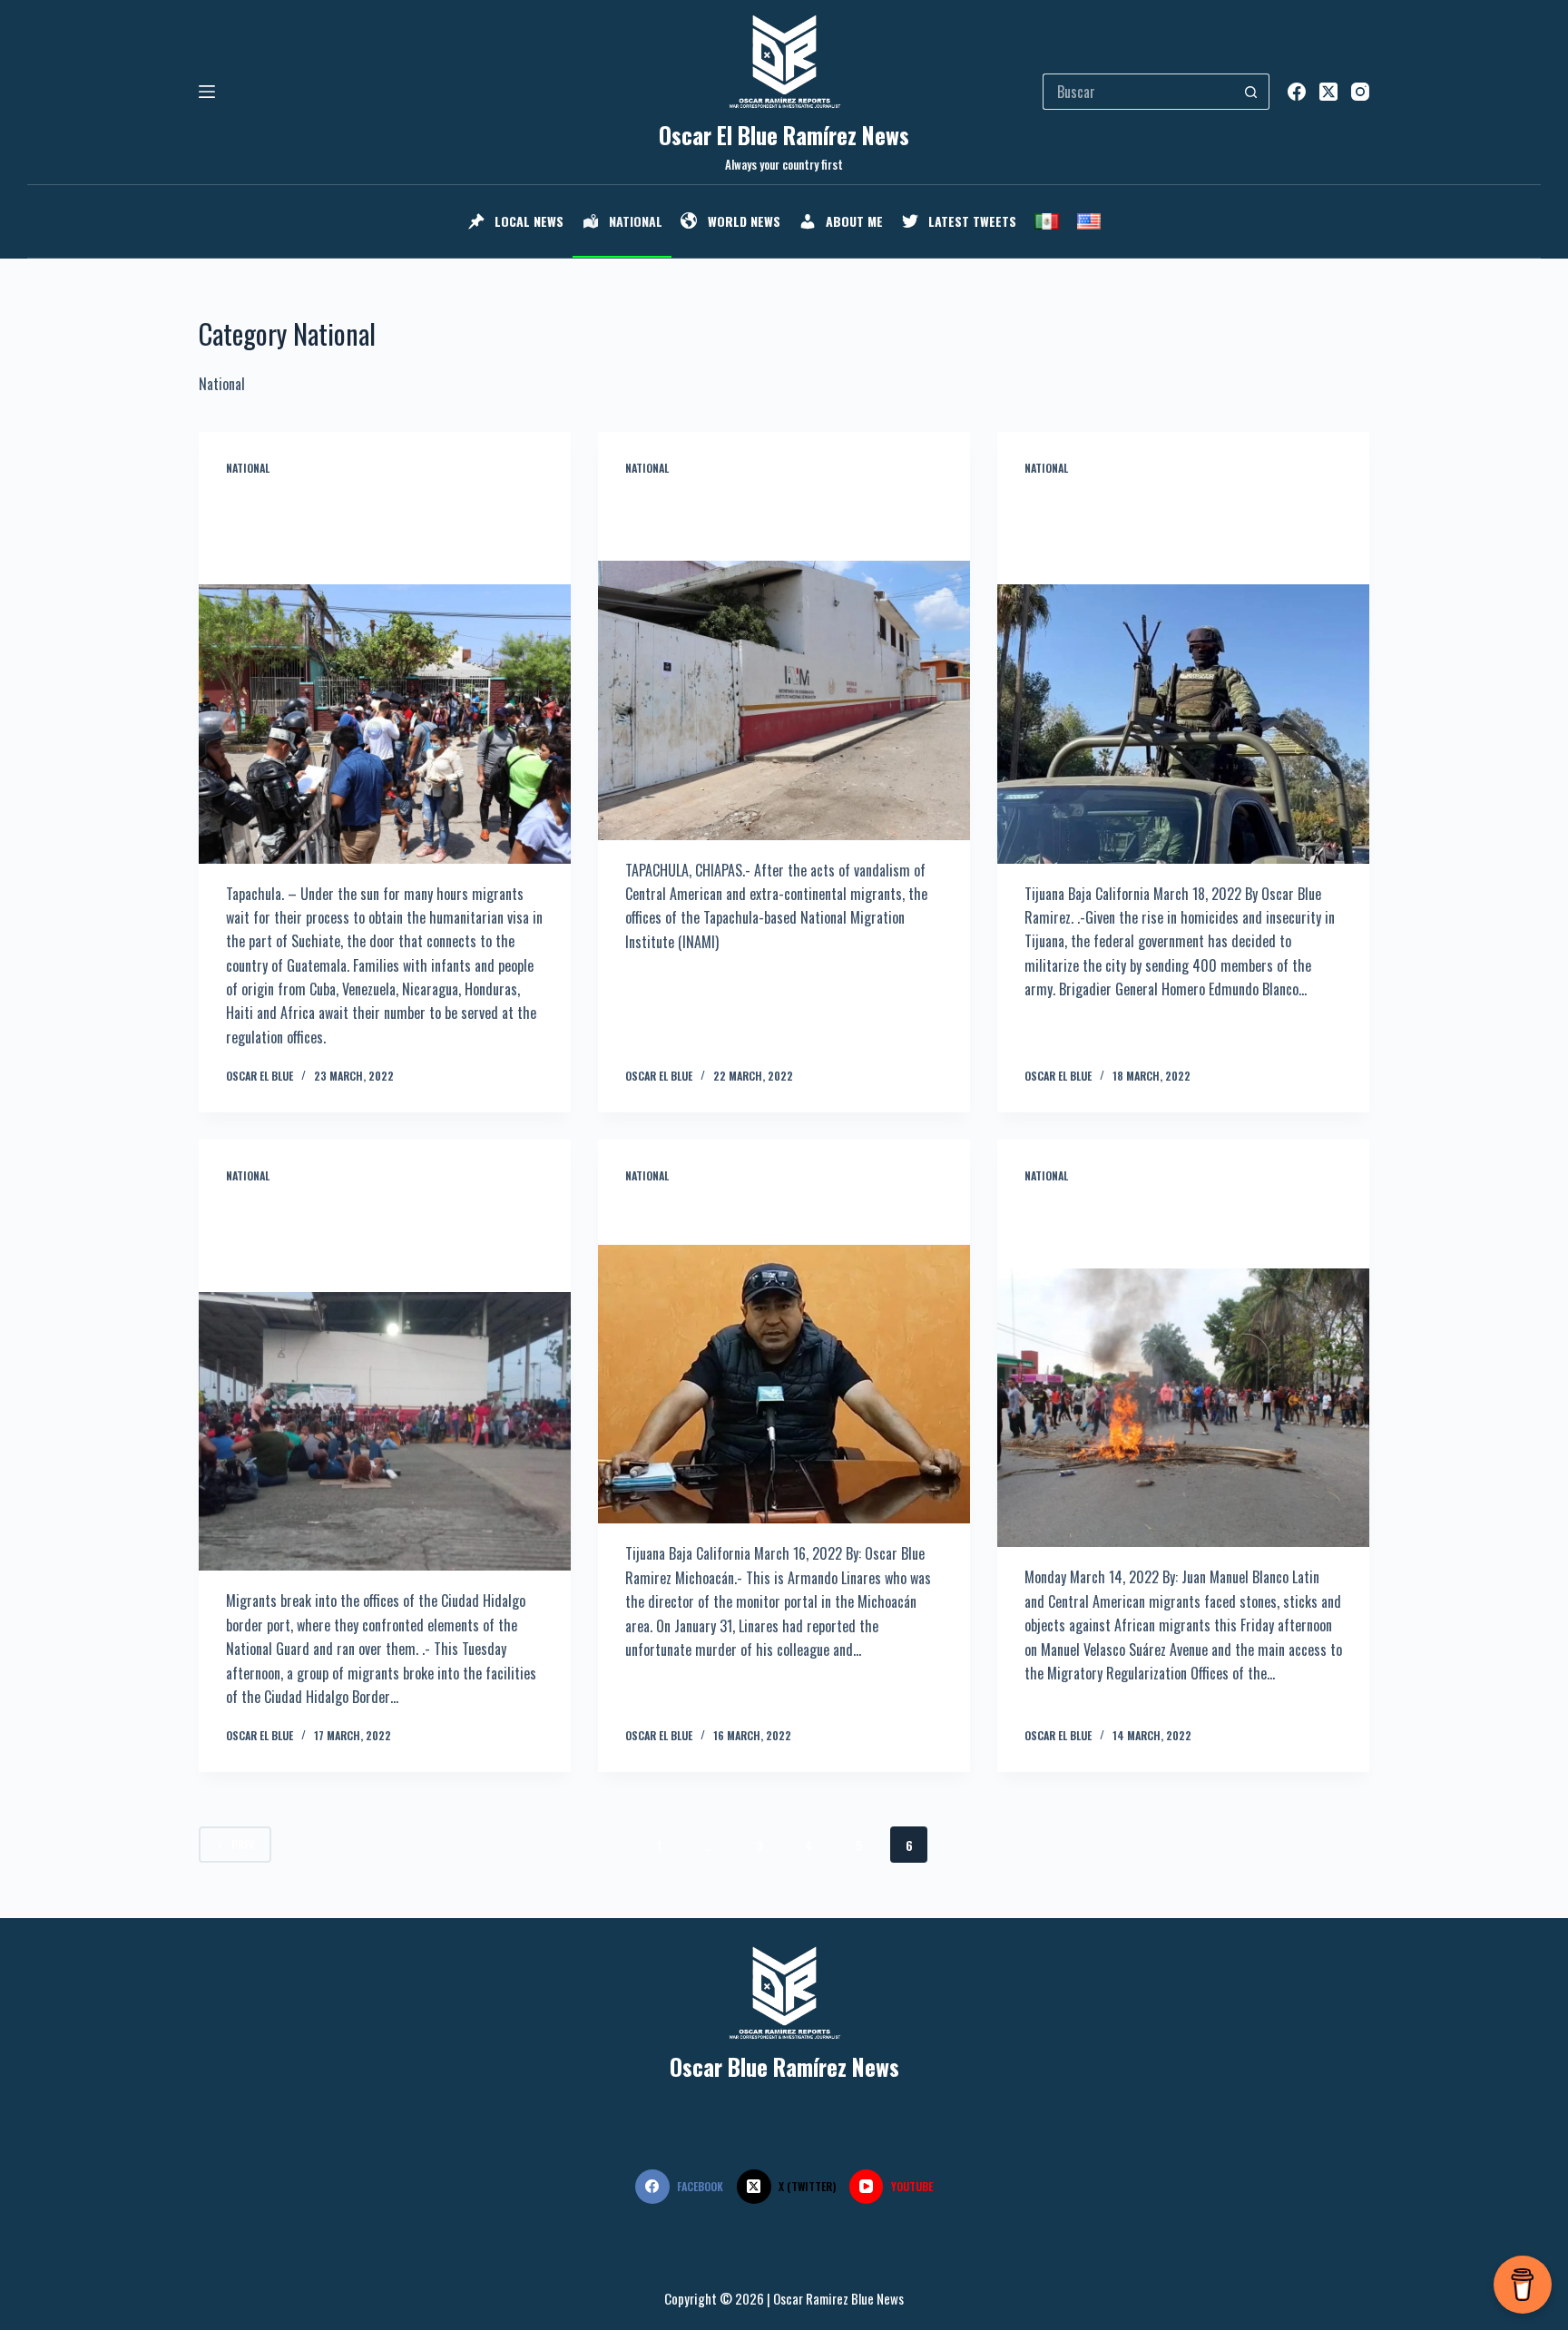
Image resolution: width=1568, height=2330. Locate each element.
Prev (243, 1844)
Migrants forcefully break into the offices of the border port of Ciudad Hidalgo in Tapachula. (384, 1238)
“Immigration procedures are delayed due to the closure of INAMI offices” (783, 519)
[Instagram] (1360, 92)
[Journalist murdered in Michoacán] (784, 1385)
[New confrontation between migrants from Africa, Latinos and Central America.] (1183, 1408)
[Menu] (207, 92)
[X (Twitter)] (1328, 92)
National (248, 468)
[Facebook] (1297, 92)
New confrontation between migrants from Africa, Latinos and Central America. (1183, 1227)
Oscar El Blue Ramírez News (784, 135)
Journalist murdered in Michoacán (753, 1215)
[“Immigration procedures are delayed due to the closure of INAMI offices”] (784, 700)
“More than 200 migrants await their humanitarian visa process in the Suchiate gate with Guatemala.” (385, 531)
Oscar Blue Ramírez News (784, 2066)
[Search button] (1251, 92)
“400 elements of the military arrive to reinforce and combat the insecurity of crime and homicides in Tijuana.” (1173, 531)
